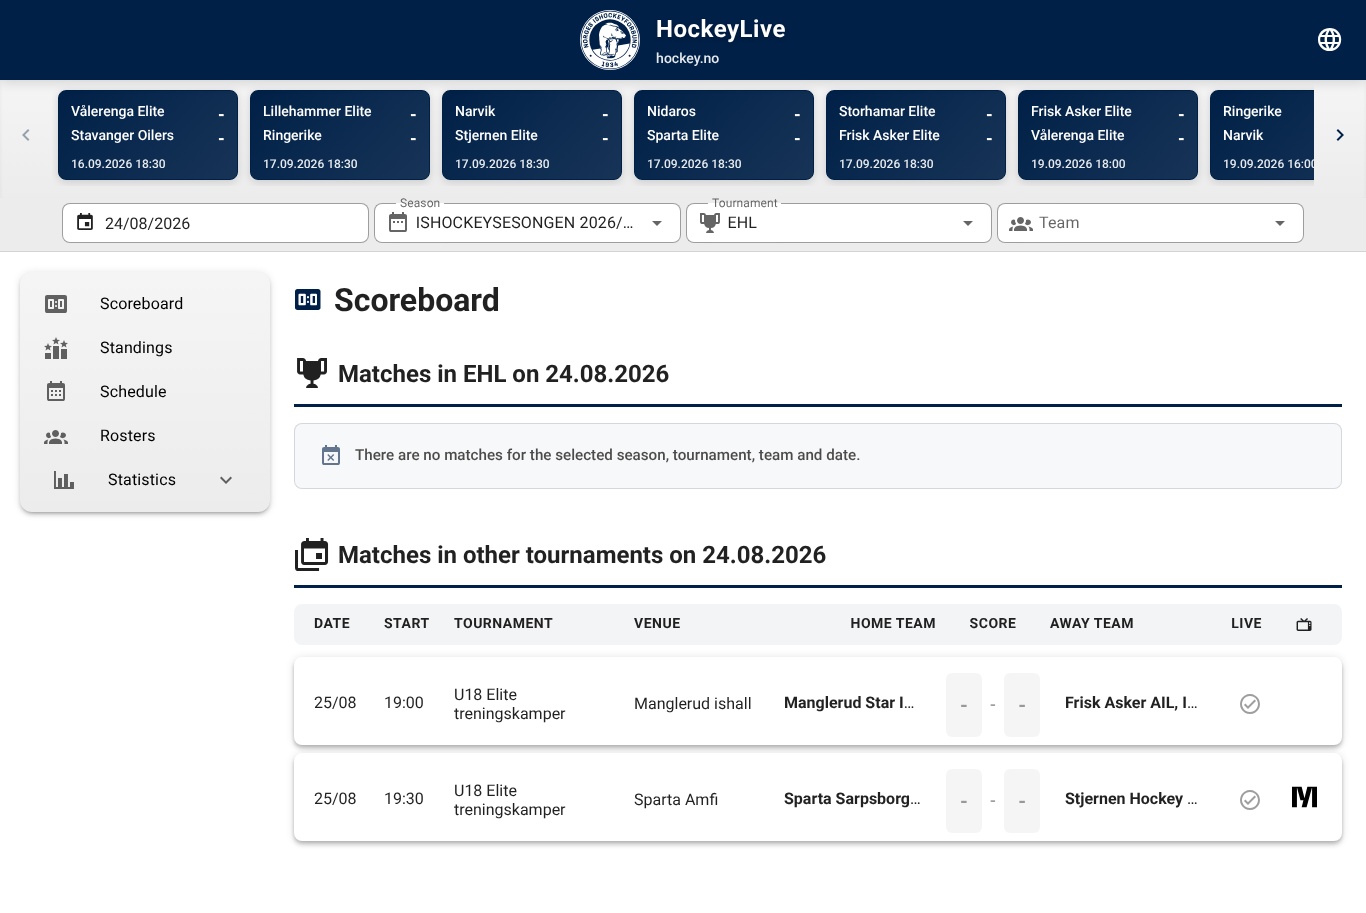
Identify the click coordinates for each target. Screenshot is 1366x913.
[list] (145, 392)
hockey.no (687, 59)
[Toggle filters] (1330, 40)
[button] (936, 223)
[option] (145, 304)
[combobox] (527, 223)
